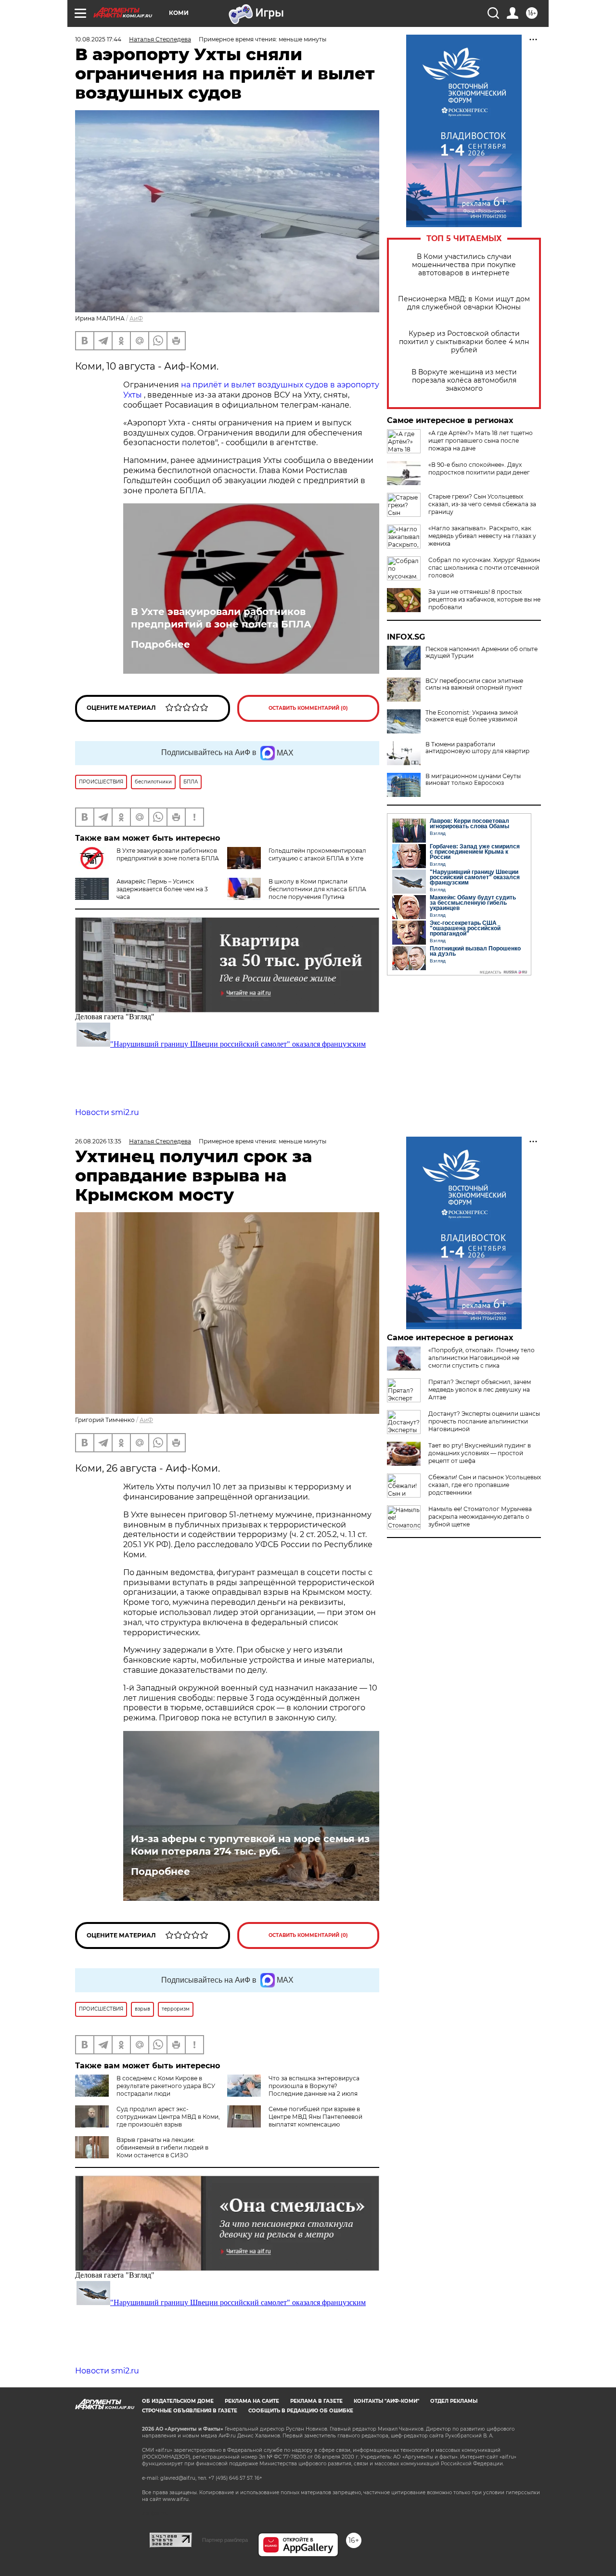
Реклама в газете (316, 2401)
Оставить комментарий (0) (308, 708)
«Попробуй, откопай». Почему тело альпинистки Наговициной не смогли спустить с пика (481, 1358)
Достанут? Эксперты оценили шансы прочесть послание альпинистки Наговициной (484, 1421)
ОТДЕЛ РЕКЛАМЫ (454, 2401)
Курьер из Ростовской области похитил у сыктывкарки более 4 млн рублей (464, 342)
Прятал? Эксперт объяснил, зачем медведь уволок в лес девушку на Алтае (480, 1390)
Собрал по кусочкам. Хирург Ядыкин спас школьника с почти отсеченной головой (484, 568)
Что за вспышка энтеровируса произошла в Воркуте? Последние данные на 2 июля (314, 2086)
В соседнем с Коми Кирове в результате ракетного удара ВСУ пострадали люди (166, 2086)
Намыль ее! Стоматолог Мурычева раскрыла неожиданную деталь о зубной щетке (480, 1517)
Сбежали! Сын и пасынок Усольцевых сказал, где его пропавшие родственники (485, 1485)
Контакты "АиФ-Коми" (386, 2401)
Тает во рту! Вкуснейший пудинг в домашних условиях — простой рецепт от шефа (480, 1453)
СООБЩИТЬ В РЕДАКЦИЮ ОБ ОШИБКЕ (301, 2411)
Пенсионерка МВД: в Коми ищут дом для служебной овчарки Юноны (464, 303)
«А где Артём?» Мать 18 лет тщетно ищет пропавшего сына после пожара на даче (481, 441)
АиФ (136, 318)
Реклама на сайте (252, 2401)
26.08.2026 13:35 (98, 1141)
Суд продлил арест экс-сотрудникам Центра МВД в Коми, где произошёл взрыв (168, 2117)
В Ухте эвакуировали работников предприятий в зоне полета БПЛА (221, 618)
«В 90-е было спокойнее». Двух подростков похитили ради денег (479, 468)
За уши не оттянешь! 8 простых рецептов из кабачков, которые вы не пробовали (484, 599)
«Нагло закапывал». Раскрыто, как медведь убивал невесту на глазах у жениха (482, 536)
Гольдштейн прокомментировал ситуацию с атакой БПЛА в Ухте (317, 854)
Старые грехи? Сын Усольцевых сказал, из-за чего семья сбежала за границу (482, 504)
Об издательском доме (178, 2401)
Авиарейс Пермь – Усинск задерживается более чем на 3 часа (162, 889)
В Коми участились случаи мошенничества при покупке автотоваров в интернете (464, 265)
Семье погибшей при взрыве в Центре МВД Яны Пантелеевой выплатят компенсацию (315, 2117)
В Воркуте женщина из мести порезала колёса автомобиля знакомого (464, 380)
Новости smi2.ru (107, 1112)
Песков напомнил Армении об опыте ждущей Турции (481, 653)
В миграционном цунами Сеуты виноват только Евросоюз (473, 780)
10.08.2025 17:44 (98, 39)
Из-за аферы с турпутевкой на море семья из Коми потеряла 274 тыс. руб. (250, 1845)
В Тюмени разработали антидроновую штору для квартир (477, 748)
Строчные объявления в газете (190, 2411)
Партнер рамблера (225, 2540)
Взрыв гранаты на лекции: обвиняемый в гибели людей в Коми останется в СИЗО (162, 2147)
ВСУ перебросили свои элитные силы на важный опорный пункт (474, 684)
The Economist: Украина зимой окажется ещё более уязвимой (472, 716)
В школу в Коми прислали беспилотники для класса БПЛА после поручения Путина (317, 889)
